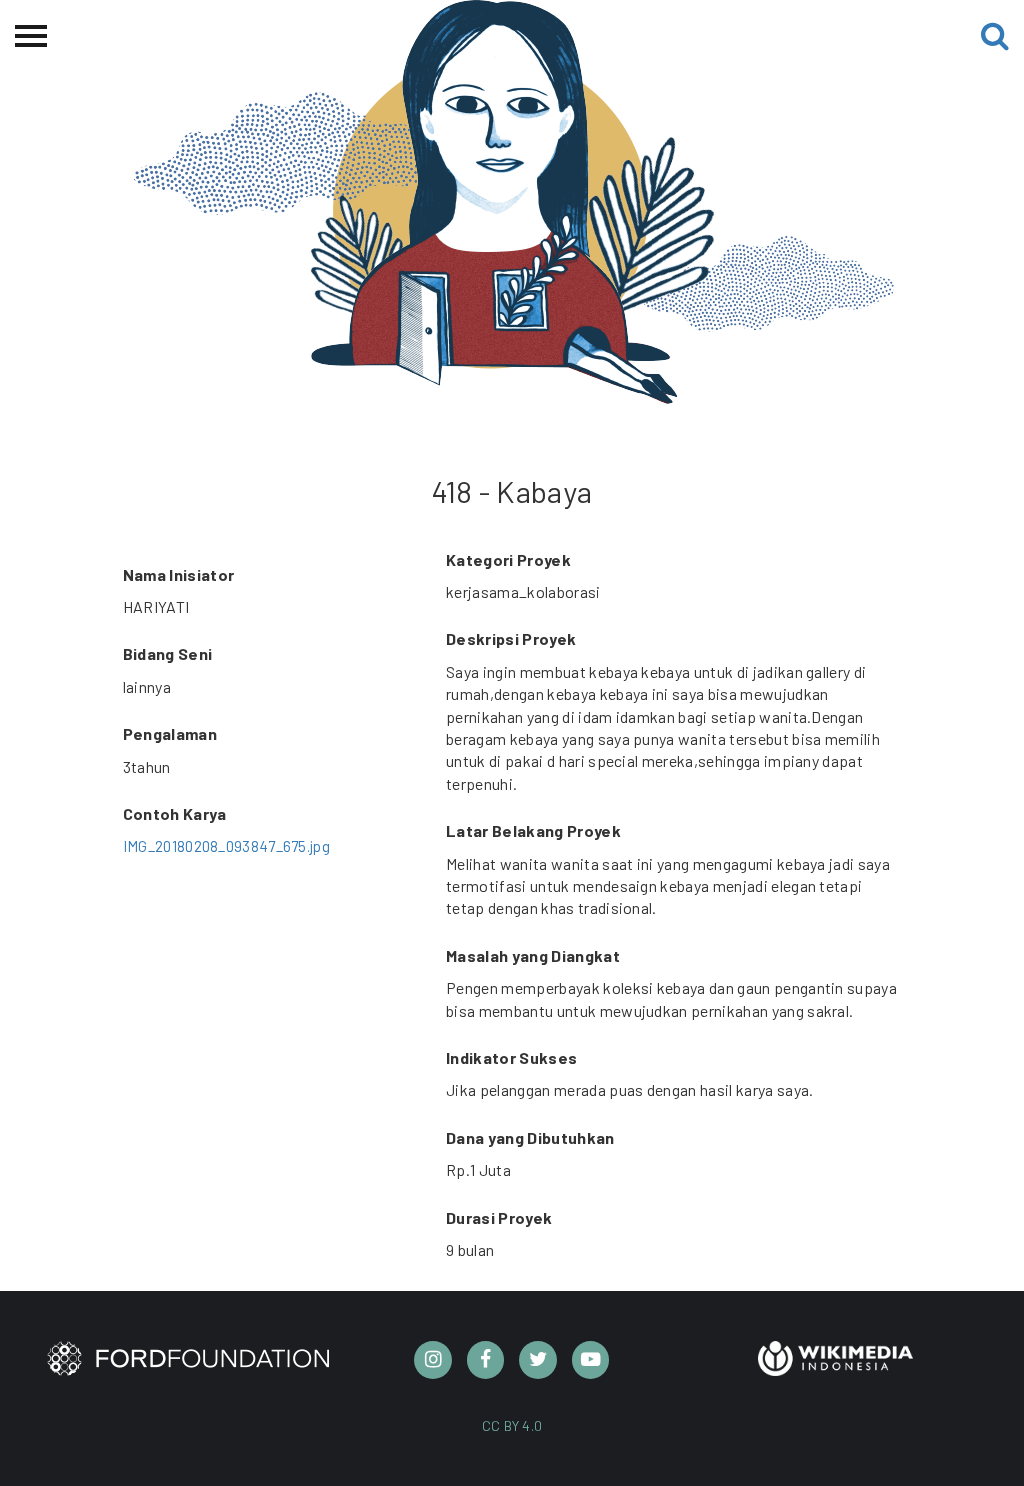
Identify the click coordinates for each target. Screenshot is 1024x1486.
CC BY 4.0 (512, 1425)
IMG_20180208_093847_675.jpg (226, 846)
